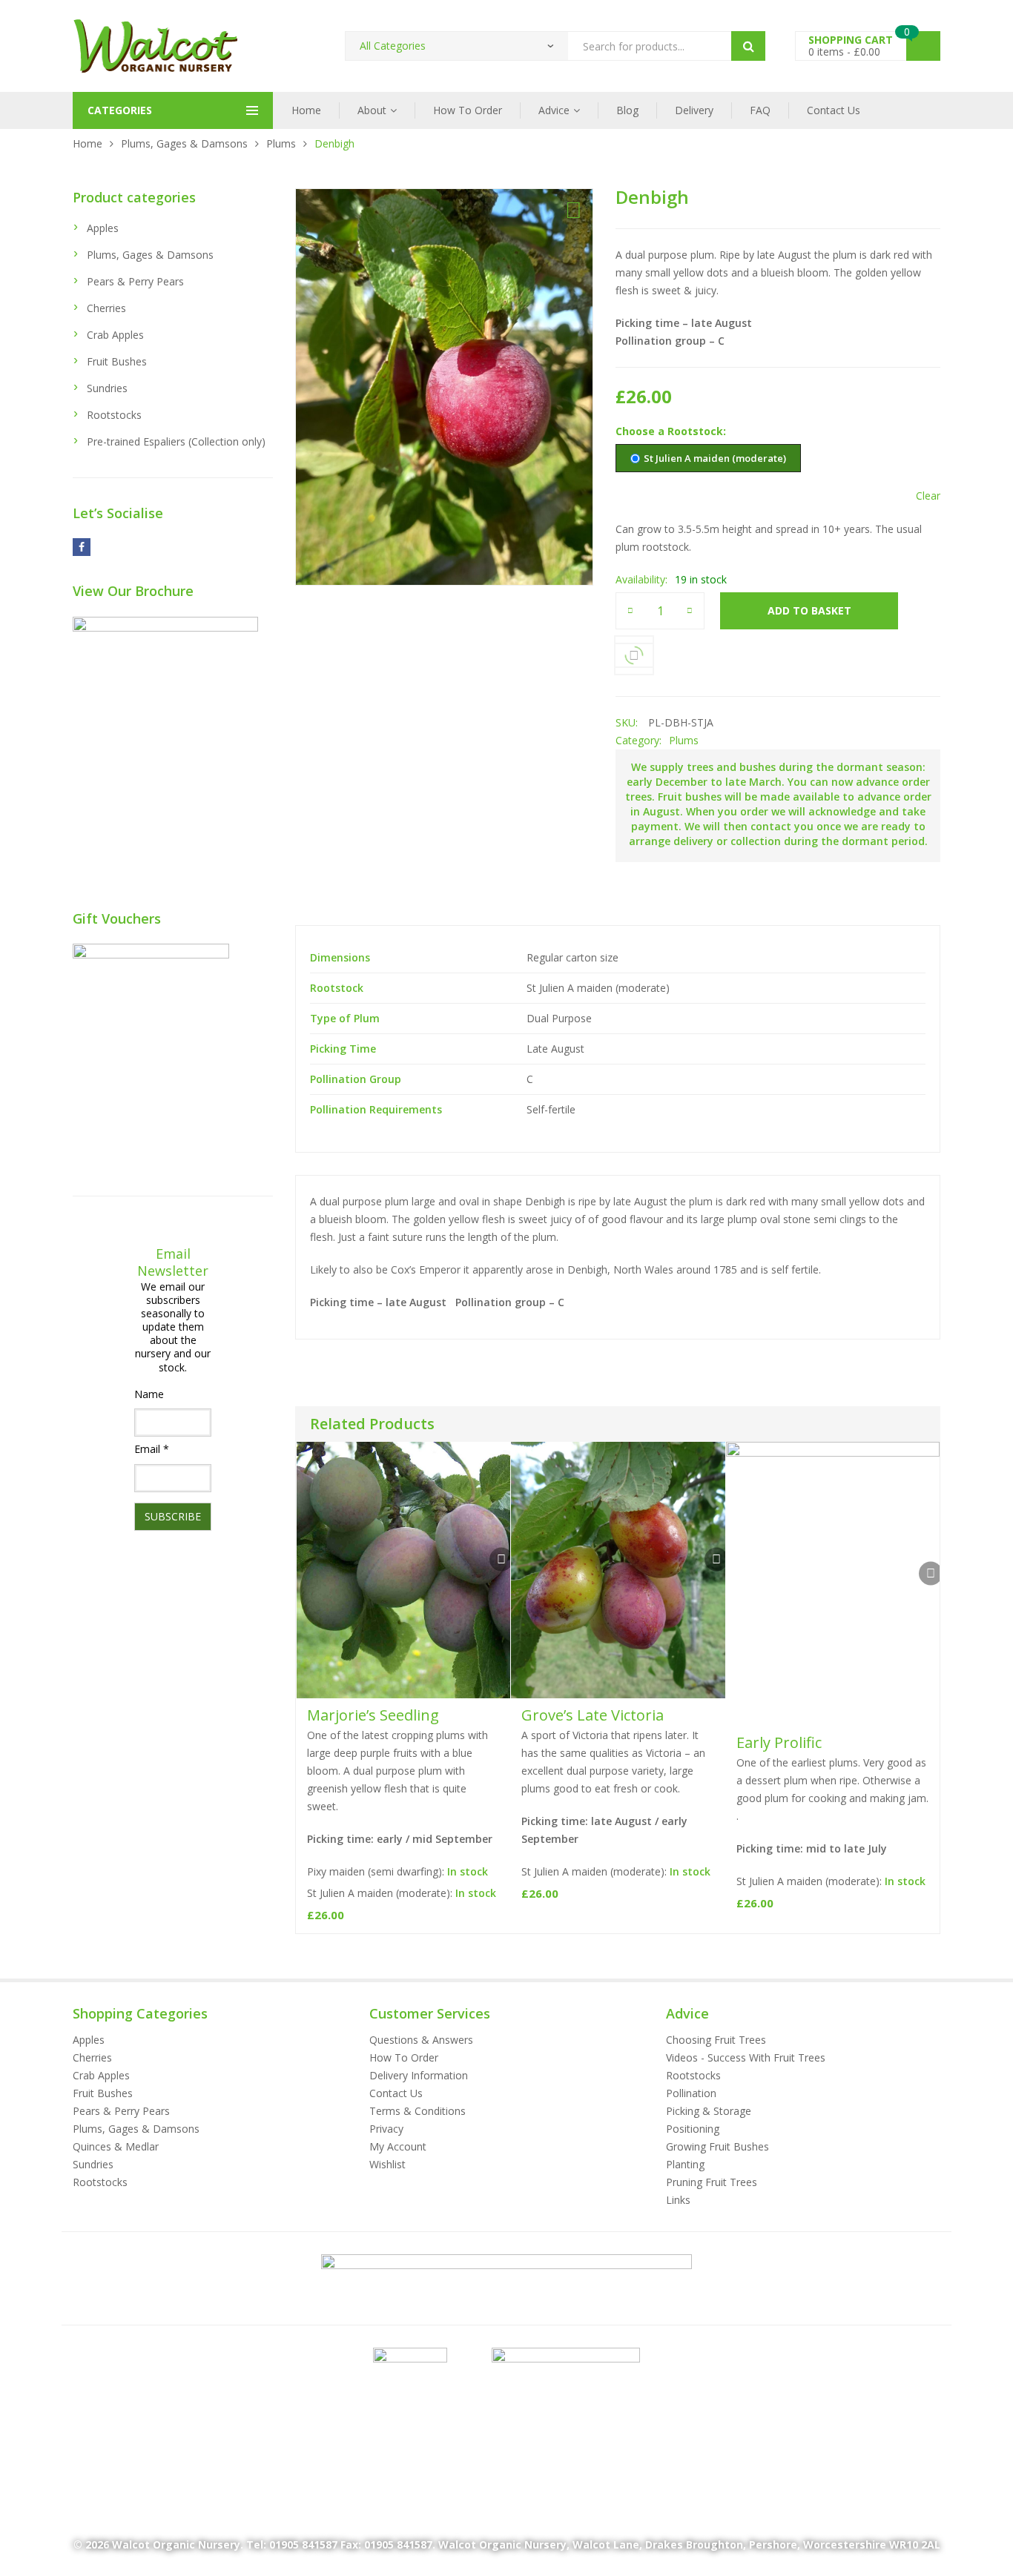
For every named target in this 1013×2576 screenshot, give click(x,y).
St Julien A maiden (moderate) (715, 458)
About (372, 110)
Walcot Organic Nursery (176, 2544)
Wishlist (387, 2164)
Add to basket (809, 610)
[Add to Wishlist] (501, 1560)
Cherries (106, 308)
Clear (928, 496)
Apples (103, 228)
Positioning (693, 2129)
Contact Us (834, 110)
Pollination (691, 2093)
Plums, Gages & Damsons (184, 143)
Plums (281, 143)
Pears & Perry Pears (135, 281)
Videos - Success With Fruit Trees (746, 2057)
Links (678, 2200)
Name (149, 1394)
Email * (152, 1449)
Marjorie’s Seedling (373, 1715)
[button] (574, 211)
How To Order (468, 110)
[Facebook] (82, 547)
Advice (554, 110)
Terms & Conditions (418, 2111)
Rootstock (695, 431)
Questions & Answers (421, 2040)
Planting (685, 2164)
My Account (398, 2146)
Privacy (386, 2129)
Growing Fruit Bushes (717, 2146)
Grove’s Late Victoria (593, 1715)
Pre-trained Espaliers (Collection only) (176, 441)
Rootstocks (114, 415)
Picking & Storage (709, 2111)
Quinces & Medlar (116, 2146)
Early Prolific (779, 1742)
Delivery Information (419, 2075)
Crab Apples (115, 335)
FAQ (760, 110)
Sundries (107, 388)
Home (306, 110)
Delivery (694, 110)
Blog (627, 110)
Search (748, 46)
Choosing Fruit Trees (716, 2040)
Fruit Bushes (117, 361)
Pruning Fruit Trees (712, 2182)
